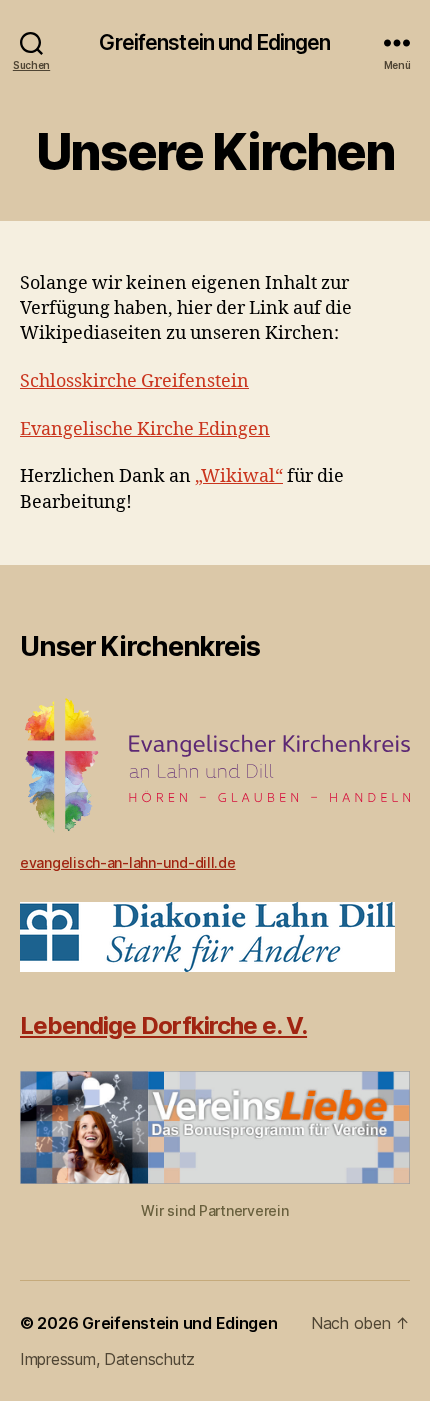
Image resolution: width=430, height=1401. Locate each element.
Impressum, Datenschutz (107, 1359)
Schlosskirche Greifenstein (134, 381)
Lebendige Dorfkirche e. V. (163, 1025)
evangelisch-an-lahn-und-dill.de (128, 862)
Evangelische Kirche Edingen (145, 429)
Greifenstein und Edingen (214, 42)
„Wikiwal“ (239, 476)
